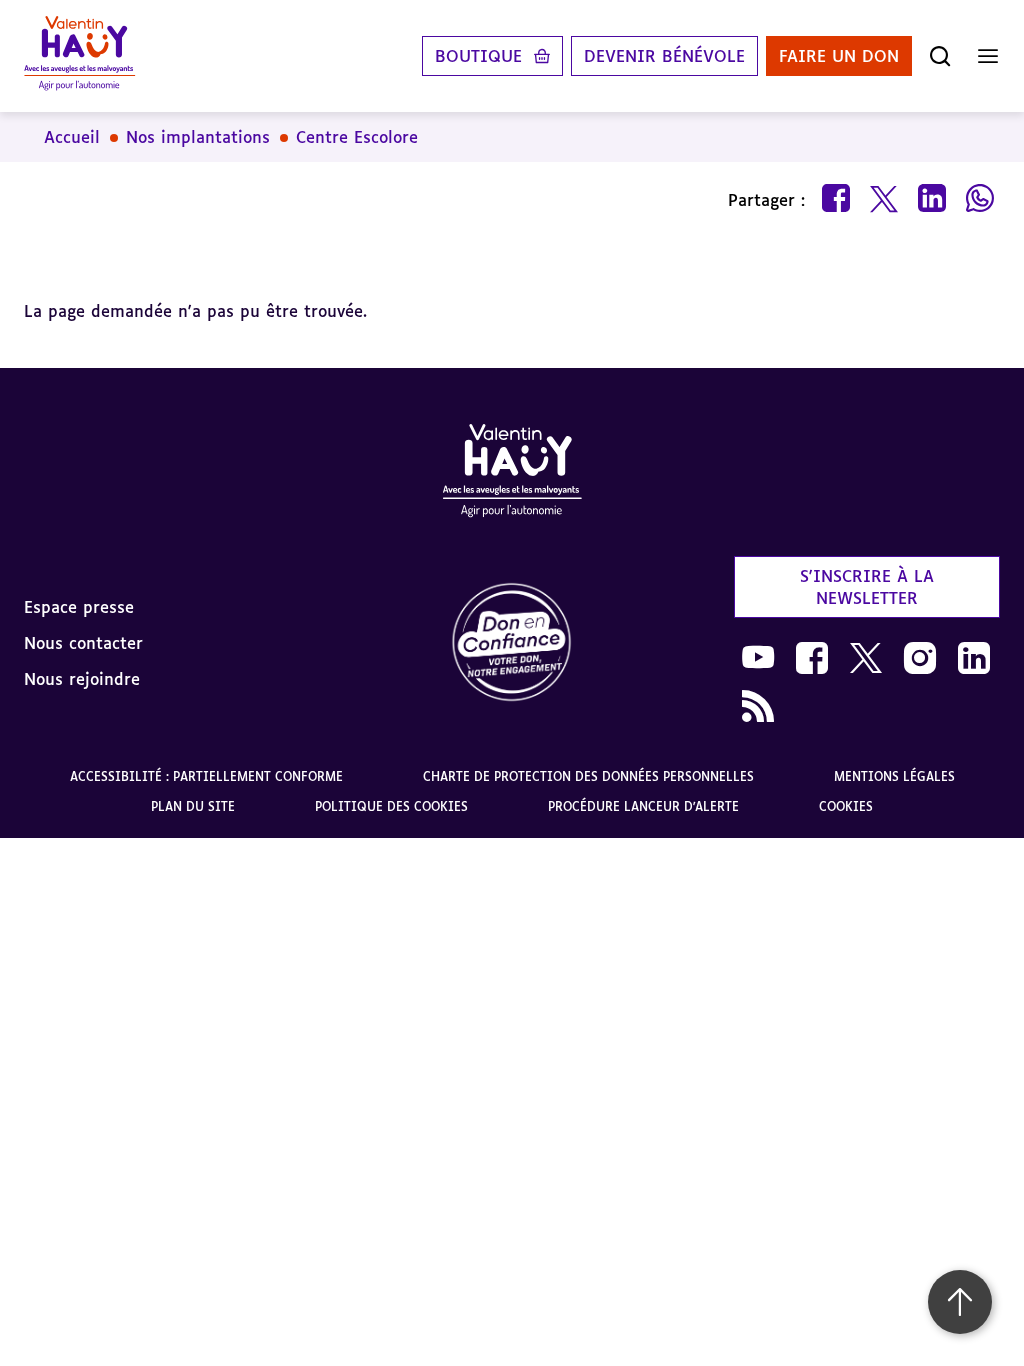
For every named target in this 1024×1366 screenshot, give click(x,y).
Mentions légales (894, 776)
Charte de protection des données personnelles (588, 776)
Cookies (846, 806)
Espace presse (79, 607)
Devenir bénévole (664, 56)
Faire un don (839, 56)
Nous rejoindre (82, 679)
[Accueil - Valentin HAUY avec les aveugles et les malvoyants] (512, 474)
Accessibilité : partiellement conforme (206, 776)
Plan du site (193, 806)
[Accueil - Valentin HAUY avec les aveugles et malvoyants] (79, 56)
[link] (512, 643)
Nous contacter (83, 643)
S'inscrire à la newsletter (867, 587)
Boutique (478, 56)
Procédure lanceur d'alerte (643, 806)
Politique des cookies (391, 806)
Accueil (72, 137)
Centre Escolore (357, 137)
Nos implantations (198, 137)
